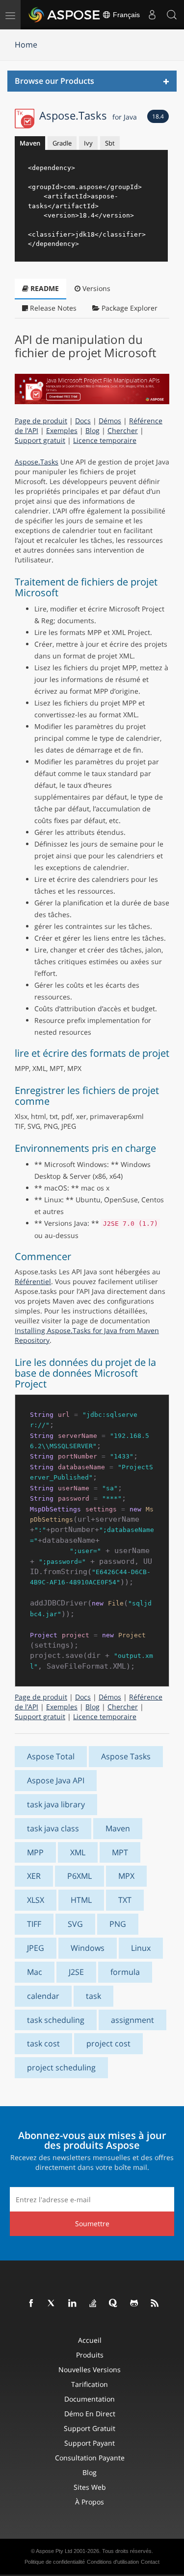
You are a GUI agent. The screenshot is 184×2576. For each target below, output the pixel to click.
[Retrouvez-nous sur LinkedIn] (73, 2304)
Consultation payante (90, 2458)
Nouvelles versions (90, 2369)
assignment (132, 2020)
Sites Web (90, 2487)
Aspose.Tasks (88, 115)
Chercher (123, 430)
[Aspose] (65, 15)
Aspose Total (51, 1756)
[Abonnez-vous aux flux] (155, 2304)
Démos (110, 421)
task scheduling (56, 2020)
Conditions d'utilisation (113, 2562)
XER (34, 1876)
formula (125, 1972)
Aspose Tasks (126, 1756)
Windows (88, 1948)
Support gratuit (40, 440)
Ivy (88, 143)
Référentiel (33, 1281)
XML (78, 1852)
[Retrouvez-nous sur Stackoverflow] (93, 2304)
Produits (90, 2355)
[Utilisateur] (152, 15)
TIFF (34, 1924)
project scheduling (61, 2067)
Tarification (90, 2384)
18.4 (158, 116)
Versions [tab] (95, 288)
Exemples (62, 430)
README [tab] (44, 288)
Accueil (90, 2340)
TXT (125, 1900)
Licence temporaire (105, 440)
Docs (83, 421)
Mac (35, 1972)
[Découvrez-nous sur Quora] (114, 2304)
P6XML (79, 1876)
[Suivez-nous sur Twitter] (52, 2304)
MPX (126, 1876)
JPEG (36, 1948)
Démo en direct (90, 2414)
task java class (53, 1828)
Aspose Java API (56, 1780)
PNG (118, 1924)
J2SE (76, 1972)
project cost (108, 2043)
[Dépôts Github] (134, 2304)
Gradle (62, 143)
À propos (90, 2502)
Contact (150, 2562)
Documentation (90, 2399)
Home (26, 45)
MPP (35, 1852)
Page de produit (41, 421)
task (93, 1996)
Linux (141, 1948)
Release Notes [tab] (52, 308)
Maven (30, 143)
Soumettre (92, 2224)
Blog (92, 430)
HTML (81, 1900)
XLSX (36, 1900)
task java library (56, 1804)
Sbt (110, 143)
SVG (75, 1924)
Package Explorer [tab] (129, 308)
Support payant (90, 2443)
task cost (43, 2043)
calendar (43, 1996)
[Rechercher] (172, 15)
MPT (120, 1852)
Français (125, 15)
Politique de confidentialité (55, 2562)
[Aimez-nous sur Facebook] (31, 2304)
